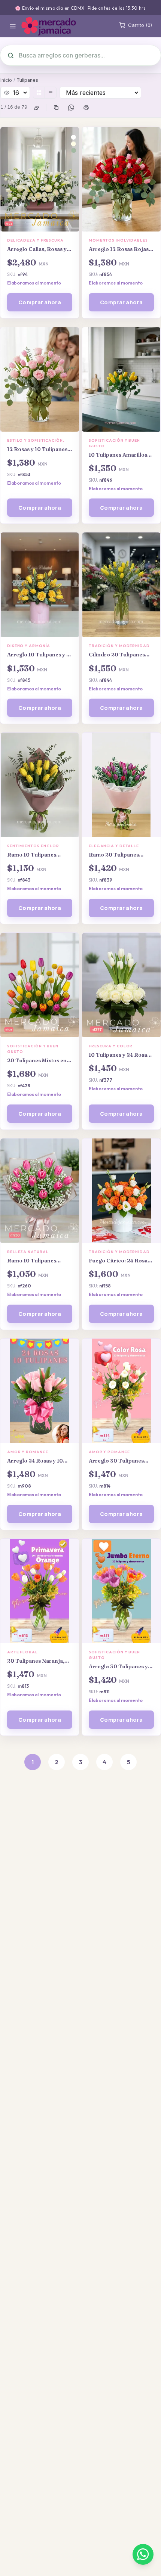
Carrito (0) (140, 25)
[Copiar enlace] (56, 108)
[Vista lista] (50, 93)
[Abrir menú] (13, 26)
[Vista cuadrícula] (39, 93)
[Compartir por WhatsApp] (71, 108)
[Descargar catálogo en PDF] (86, 108)
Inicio (6, 80)
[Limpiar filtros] (36, 108)
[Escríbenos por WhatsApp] (143, 2554)
